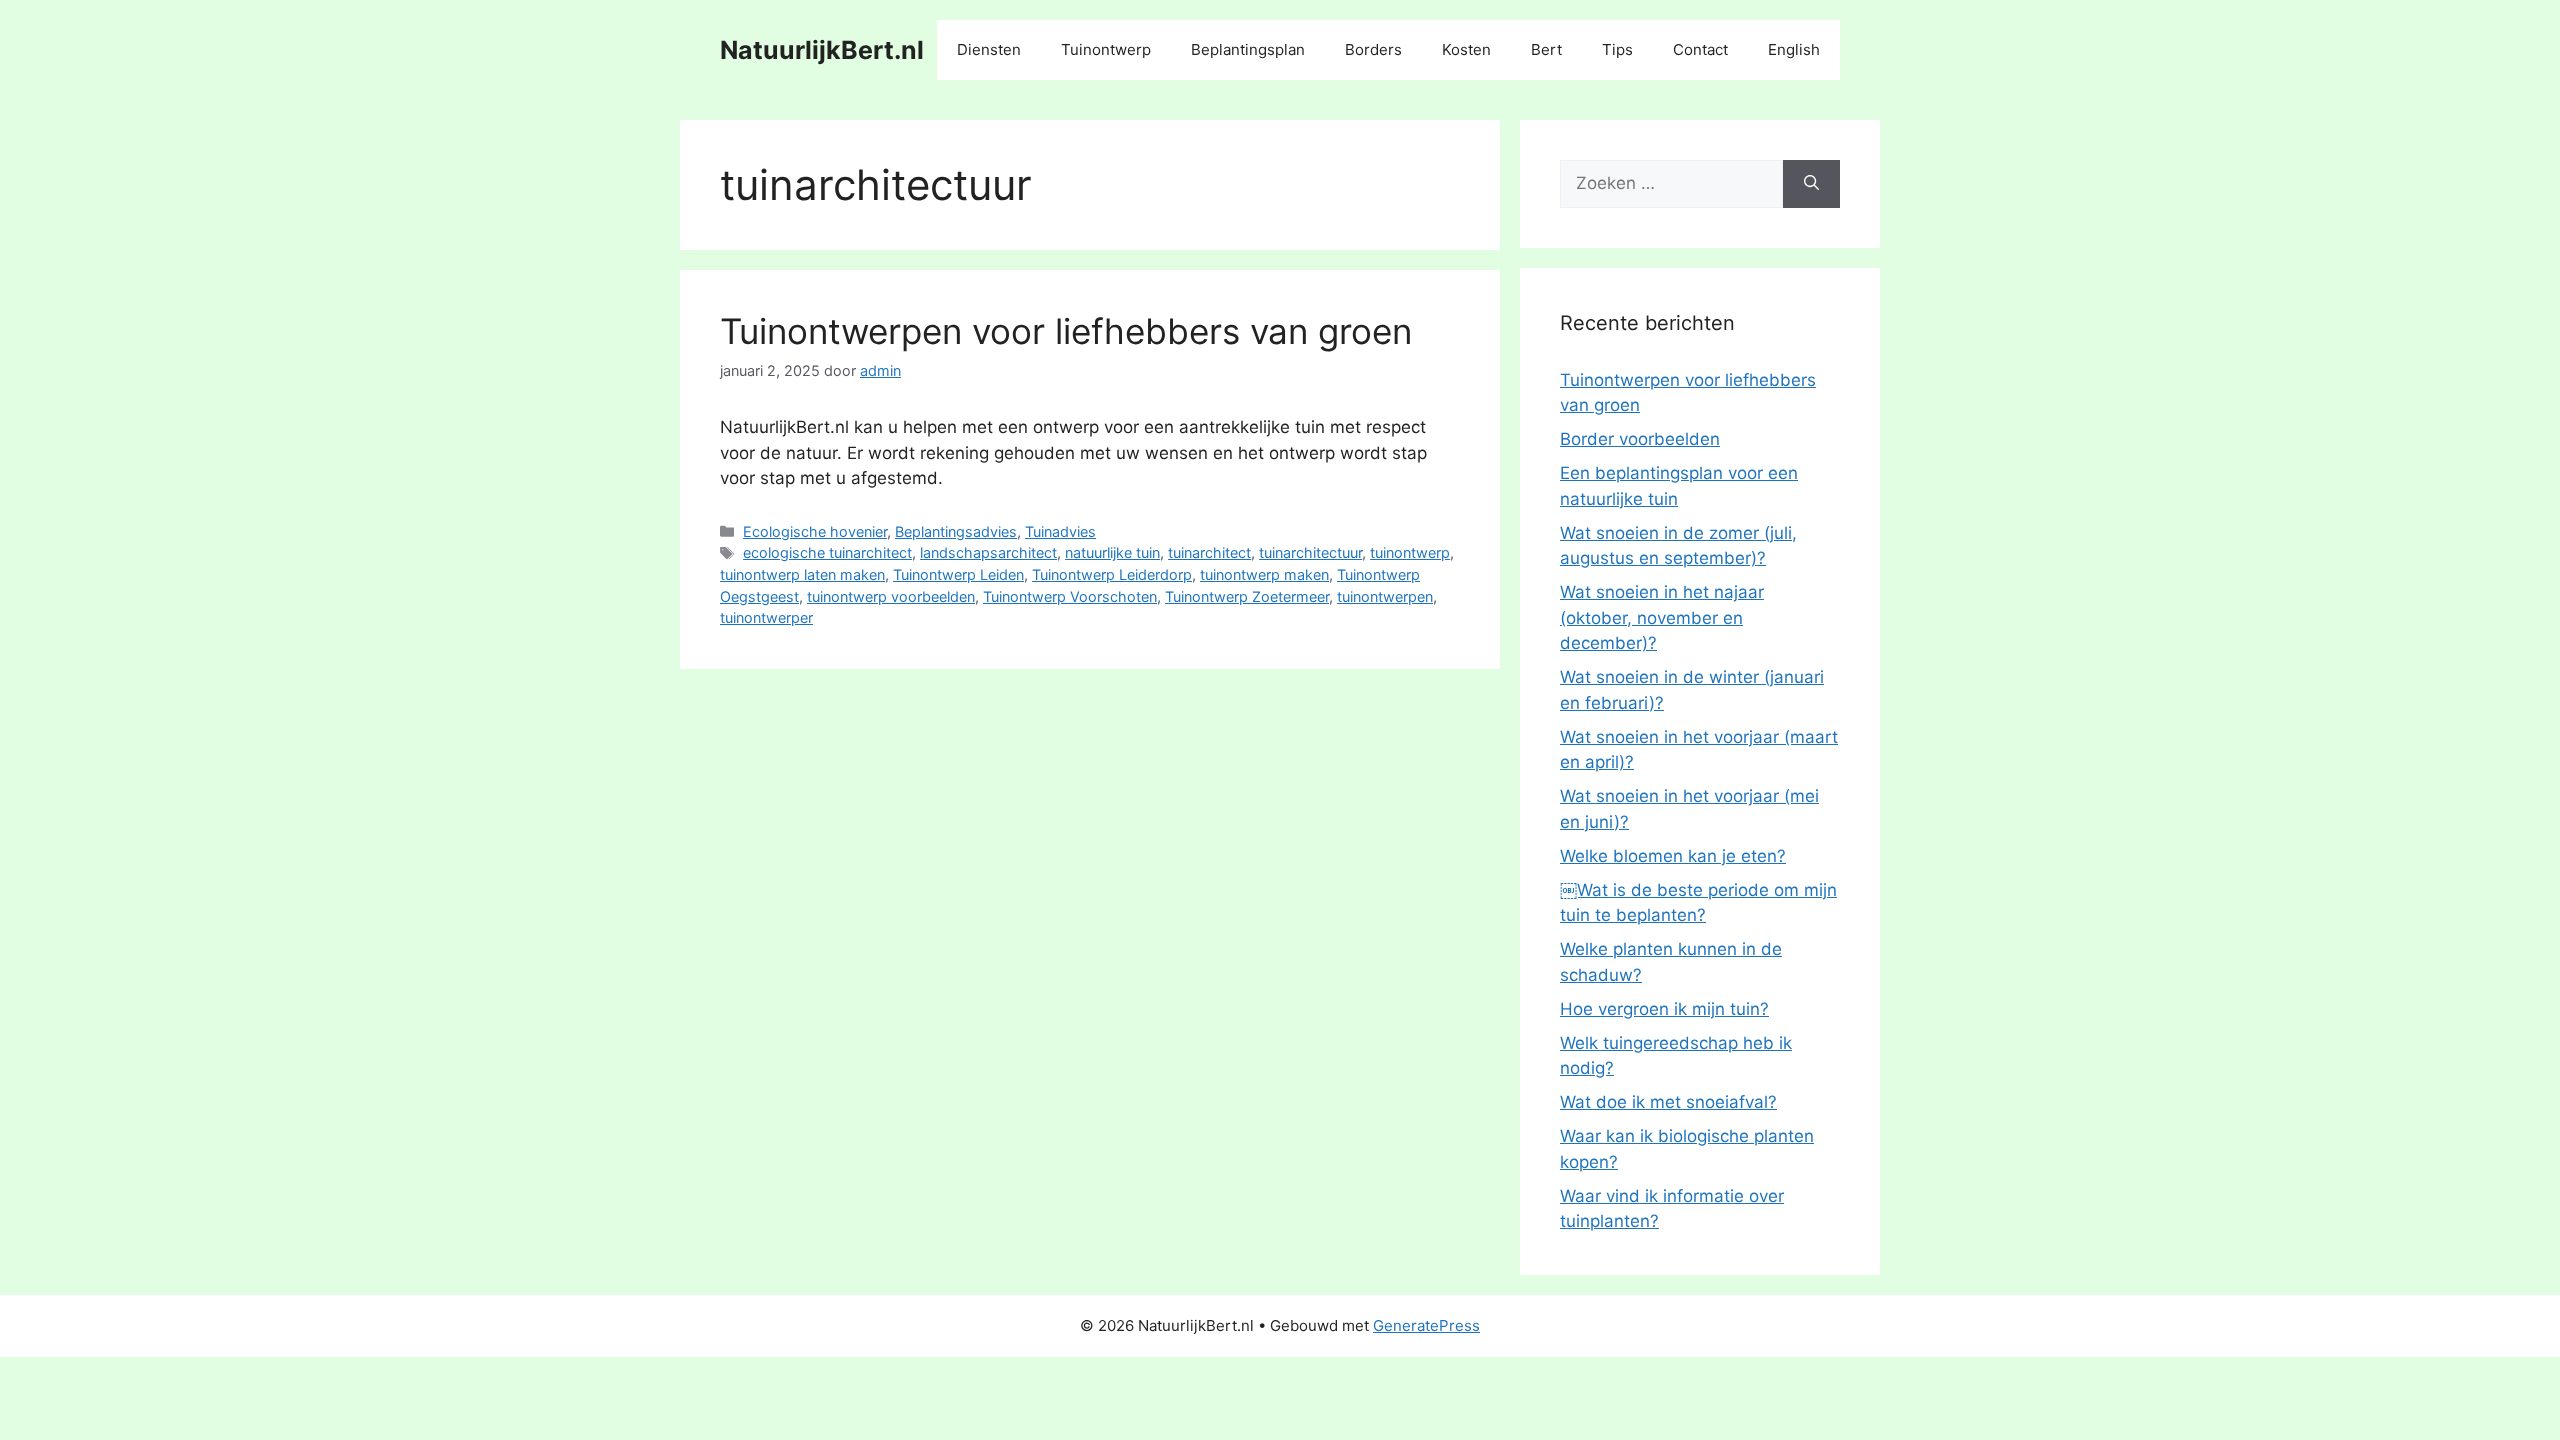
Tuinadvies (1060, 531)
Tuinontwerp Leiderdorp (1112, 574)
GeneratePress (1426, 1325)
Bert (1546, 49)
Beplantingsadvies (956, 531)
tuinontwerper (766, 617)
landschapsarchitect (988, 552)
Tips (1617, 49)
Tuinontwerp (1106, 49)
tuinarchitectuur (1310, 552)
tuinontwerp (1410, 552)
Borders (1373, 49)
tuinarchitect (1209, 552)
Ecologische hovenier (815, 531)
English (1794, 49)
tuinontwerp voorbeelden (891, 596)
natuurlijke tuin (1112, 552)
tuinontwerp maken (1264, 574)
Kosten (1466, 49)
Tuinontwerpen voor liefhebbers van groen (1066, 331)
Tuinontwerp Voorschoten (1070, 596)
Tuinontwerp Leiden (958, 574)
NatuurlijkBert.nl (822, 50)
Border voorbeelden (1640, 439)
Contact (1700, 49)
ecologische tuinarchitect (827, 552)
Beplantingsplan (1248, 49)
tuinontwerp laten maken (802, 574)
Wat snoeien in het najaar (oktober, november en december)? (1662, 617)
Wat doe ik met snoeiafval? (1668, 1102)
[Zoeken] (1811, 184)
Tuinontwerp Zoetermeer (1247, 596)
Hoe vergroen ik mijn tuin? (1664, 1009)
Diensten (989, 49)
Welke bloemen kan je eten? (1673, 856)
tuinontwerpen (1385, 596)
